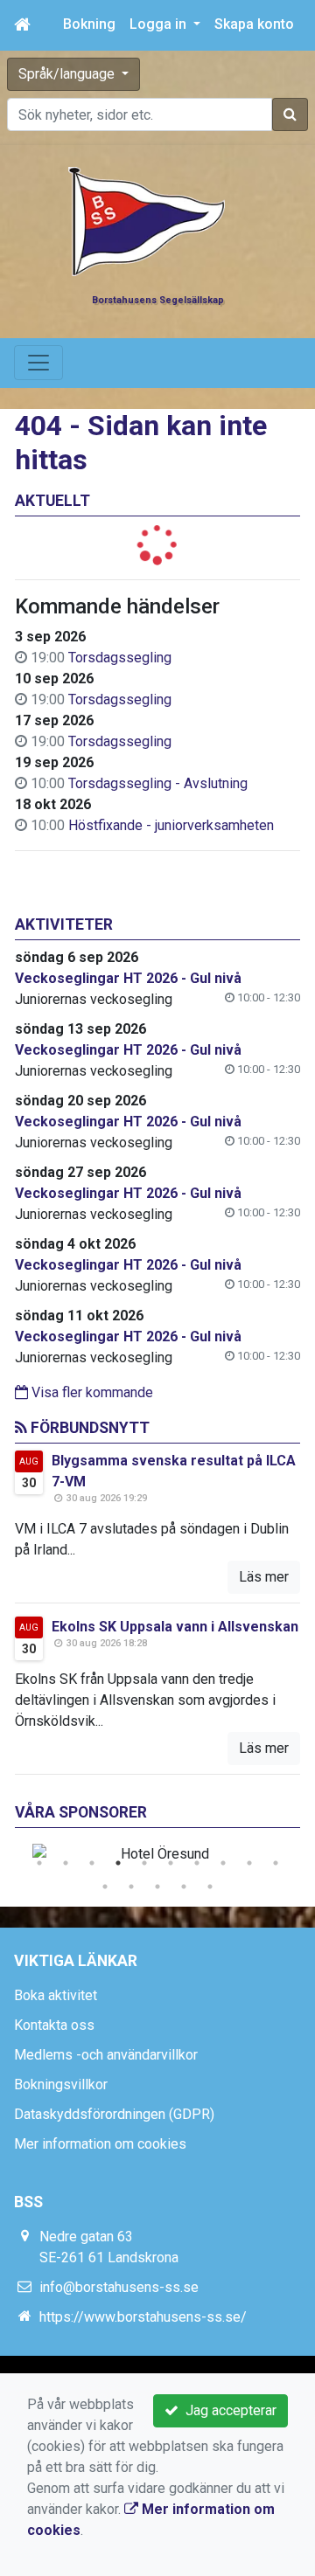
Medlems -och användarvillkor (106, 2055)
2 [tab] (66, 1863)
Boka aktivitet (56, 1995)
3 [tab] (92, 1863)
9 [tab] (249, 1863)
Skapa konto (254, 24)
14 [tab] (184, 1887)
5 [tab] (144, 1863)
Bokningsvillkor (61, 2084)
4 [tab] (118, 1863)
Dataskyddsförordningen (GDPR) (114, 2114)
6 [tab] (171, 1863)
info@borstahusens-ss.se (119, 2287)
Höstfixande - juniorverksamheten (171, 825)
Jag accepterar (227, 2410)
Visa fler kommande (91, 1392)
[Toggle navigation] (38, 363)
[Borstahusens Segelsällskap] (147, 221)
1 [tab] (39, 1863)
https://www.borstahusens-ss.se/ (143, 2317)
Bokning (89, 24)
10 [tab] (276, 1863)
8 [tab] (223, 1863)
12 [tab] (131, 1887)
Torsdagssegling (120, 658)
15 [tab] (210, 1887)
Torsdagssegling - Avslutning (158, 783)
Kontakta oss (54, 2025)
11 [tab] (105, 1887)
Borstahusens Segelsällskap (158, 300)
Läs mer (264, 1577)
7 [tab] (197, 1863)
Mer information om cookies (100, 2144)
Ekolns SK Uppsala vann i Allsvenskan (175, 1627)
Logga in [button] (160, 24)
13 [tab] (157, 1887)
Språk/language (68, 74)
